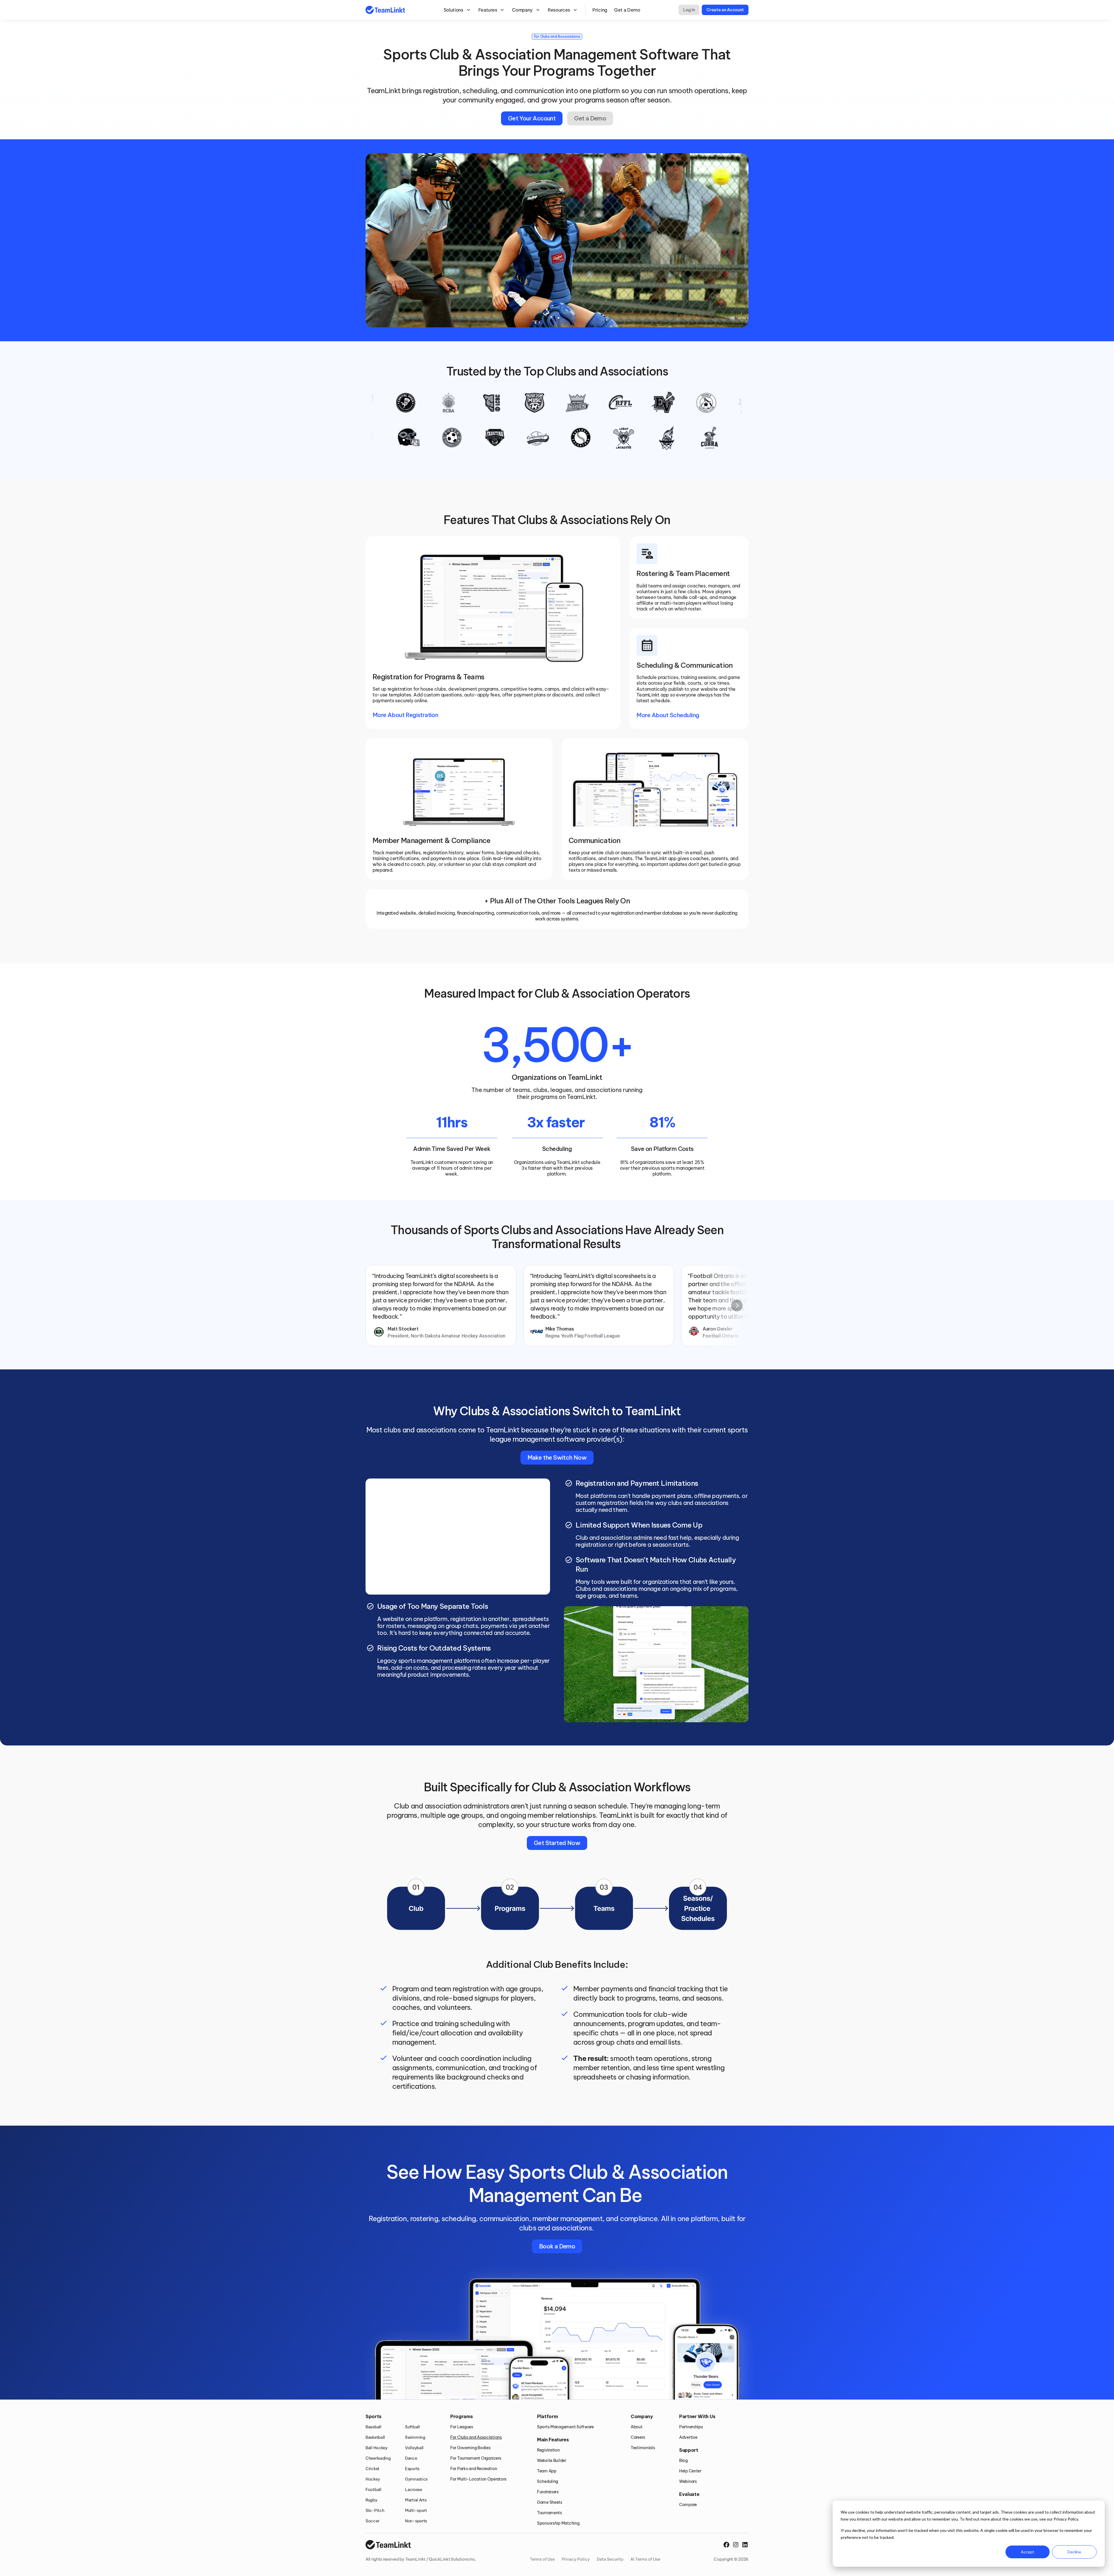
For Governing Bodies (470, 2448)
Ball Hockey (377, 2448)
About (637, 2427)
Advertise (688, 2437)
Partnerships (691, 2427)
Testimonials (643, 2448)
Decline (1074, 2552)
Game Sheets (550, 2502)
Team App (547, 2471)
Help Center (690, 2471)
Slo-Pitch (375, 2510)
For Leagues (462, 2427)
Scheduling (548, 2481)
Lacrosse (414, 2490)
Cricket (372, 2469)
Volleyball (414, 2448)
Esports (412, 2469)
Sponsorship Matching (558, 2523)
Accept (1028, 2552)
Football (374, 2490)
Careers (638, 2437)
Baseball (374, 2427)
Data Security (610, 2559)
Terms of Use (542, 2559)
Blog (683, 2461)
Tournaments (549, 2513)
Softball (413, 2427)
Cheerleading (378, 2458)
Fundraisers (548, 2492)
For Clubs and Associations (476, 2437)
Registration (548, 2450)
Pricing (600, 10)
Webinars (688, 2481)
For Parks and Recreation (474, 2469)
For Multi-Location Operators (478, 2479)
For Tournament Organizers (476, 2458)
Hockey (373, 2479)
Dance (411, 2458)
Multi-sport (416, 2510)
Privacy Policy (576, 2559)
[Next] (737, 1306)
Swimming (415, 2437)
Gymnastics (416, 2479)
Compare (688, 2505)
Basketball (375, 2437)
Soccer (372, 2521)
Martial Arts (416, 2500)
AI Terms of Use (645, 2559)
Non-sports (416, 2521)
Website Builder (552, 2461)
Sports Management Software (565, 2427)
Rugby (371, 2500)
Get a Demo (627, 10)
